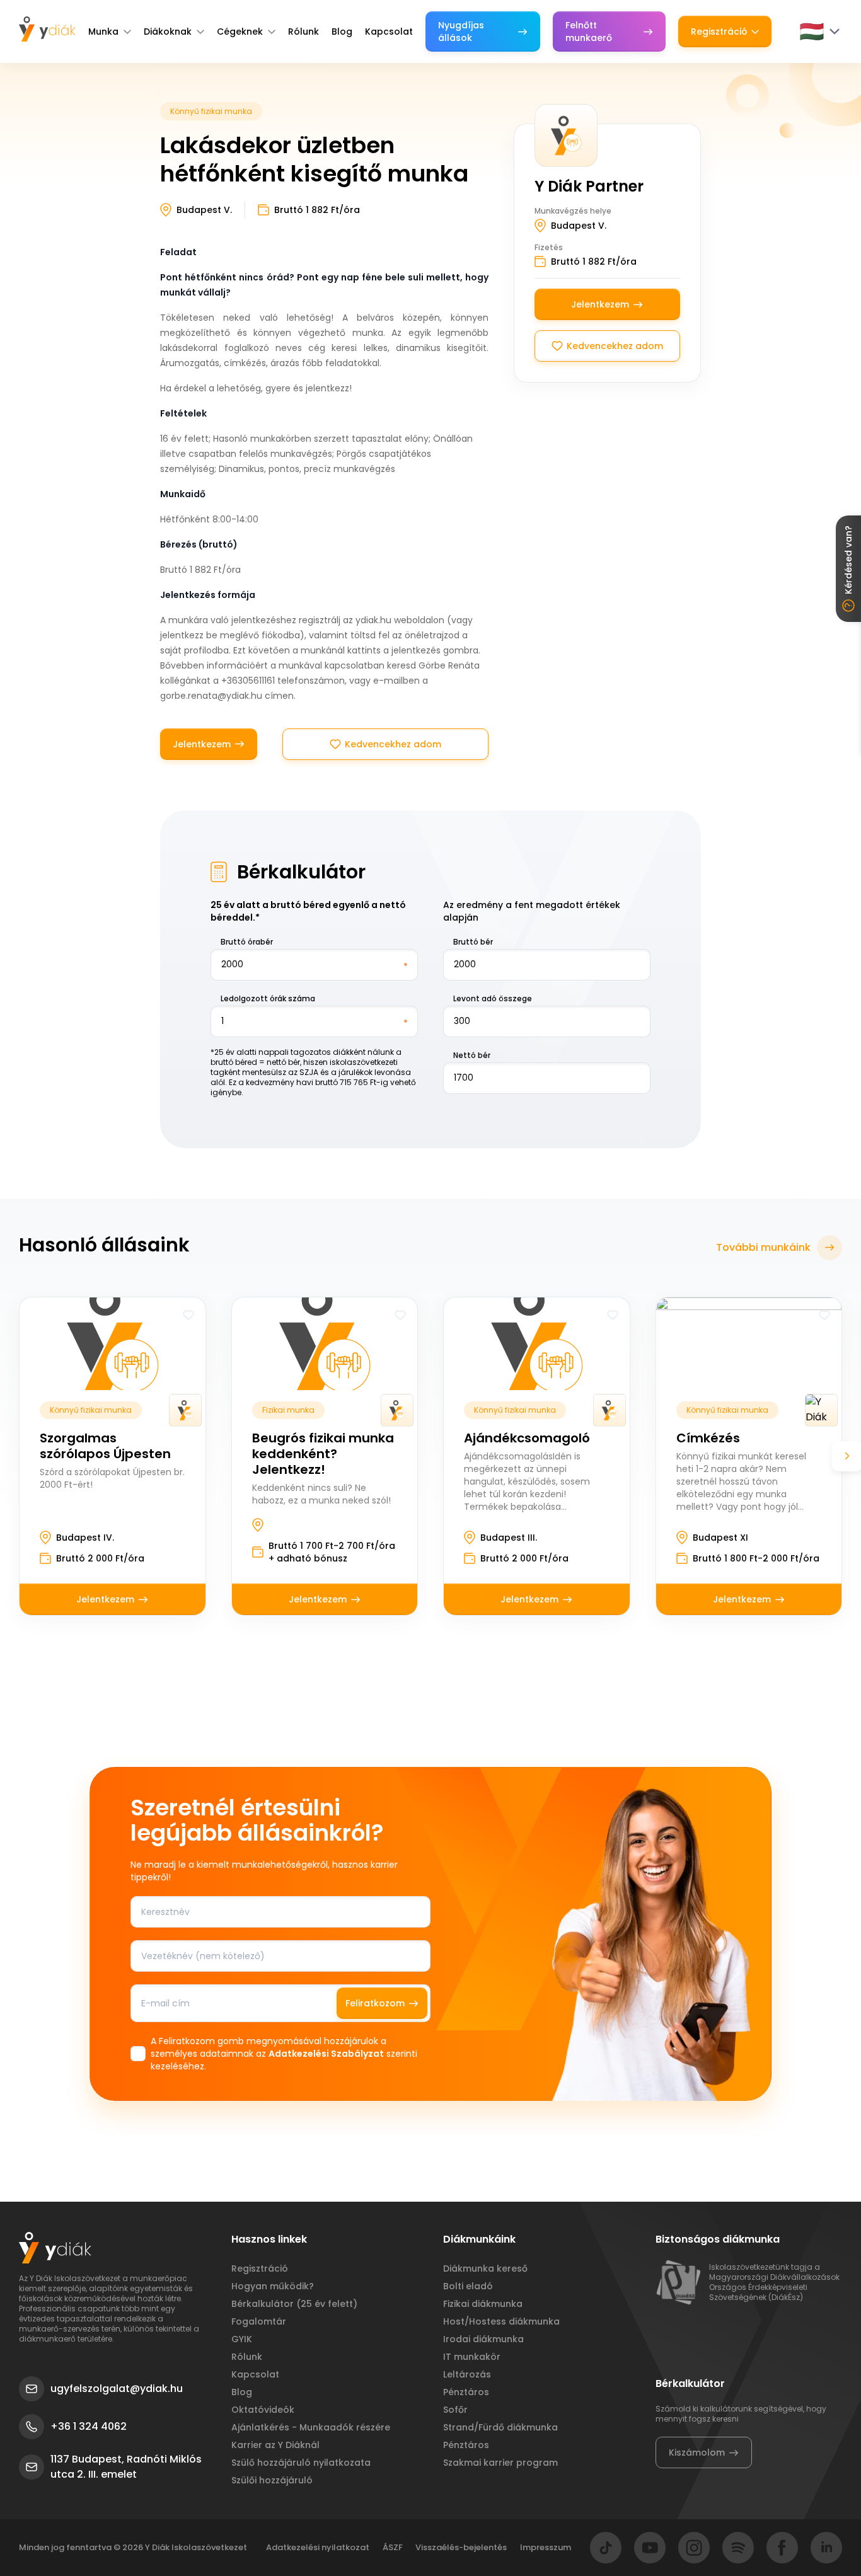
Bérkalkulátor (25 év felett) (294, 2304)
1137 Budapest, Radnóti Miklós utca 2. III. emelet (126, 2467)
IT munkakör (472, 2357)
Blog (342, 32)
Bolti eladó (468, 2286)
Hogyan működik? (273, 2286)
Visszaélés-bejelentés (461, 2547)
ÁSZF (393, 2547)
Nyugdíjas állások (461, 32)
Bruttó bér (473, 942)
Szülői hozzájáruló (272, 2480)
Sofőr (455, 2410)
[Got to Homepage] (47, 29)
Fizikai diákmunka (483, 2304)
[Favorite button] (188, 1315)
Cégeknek (240, 32)
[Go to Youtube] (650, 2548)
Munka (103, 32)
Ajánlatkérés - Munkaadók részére (311, 2427)
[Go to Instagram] (694, 2548)
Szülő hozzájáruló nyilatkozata (301, 2463)
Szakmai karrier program (500, 2463)
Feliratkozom (375, 2003)
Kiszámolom (697, 2452)
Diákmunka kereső (485, 2268)
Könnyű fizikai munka (211, 111)
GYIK (242, 2339)
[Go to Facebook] (782, 2548)
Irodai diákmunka (483, 2339)
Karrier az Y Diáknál (275, 2445)
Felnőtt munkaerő (589, 32)
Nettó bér (472, 1055)
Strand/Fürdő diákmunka (500, 2427)
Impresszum (546, 2547)
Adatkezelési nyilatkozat (318, 2547)
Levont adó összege (493, 998)
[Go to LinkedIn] (826, 2548)
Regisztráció (719, 32)
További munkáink (763, 1247)
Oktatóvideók (263, 2410)
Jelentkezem (202, 744)
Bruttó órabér (247, 942)
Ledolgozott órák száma (268, 998)
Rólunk (303, 32)
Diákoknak (168, 32)
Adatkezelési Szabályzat (326, 2054)
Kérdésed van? (848, 560)
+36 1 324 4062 (89, 2426)
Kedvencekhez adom (393, 744)
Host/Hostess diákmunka (501, 2321)
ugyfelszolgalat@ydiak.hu (117, 2389)
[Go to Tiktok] (606, 2548)
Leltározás (467, 2374)
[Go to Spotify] (738, 2548)
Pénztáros (466, 2392)
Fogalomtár (259, 2321)
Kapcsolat (389, 32)
